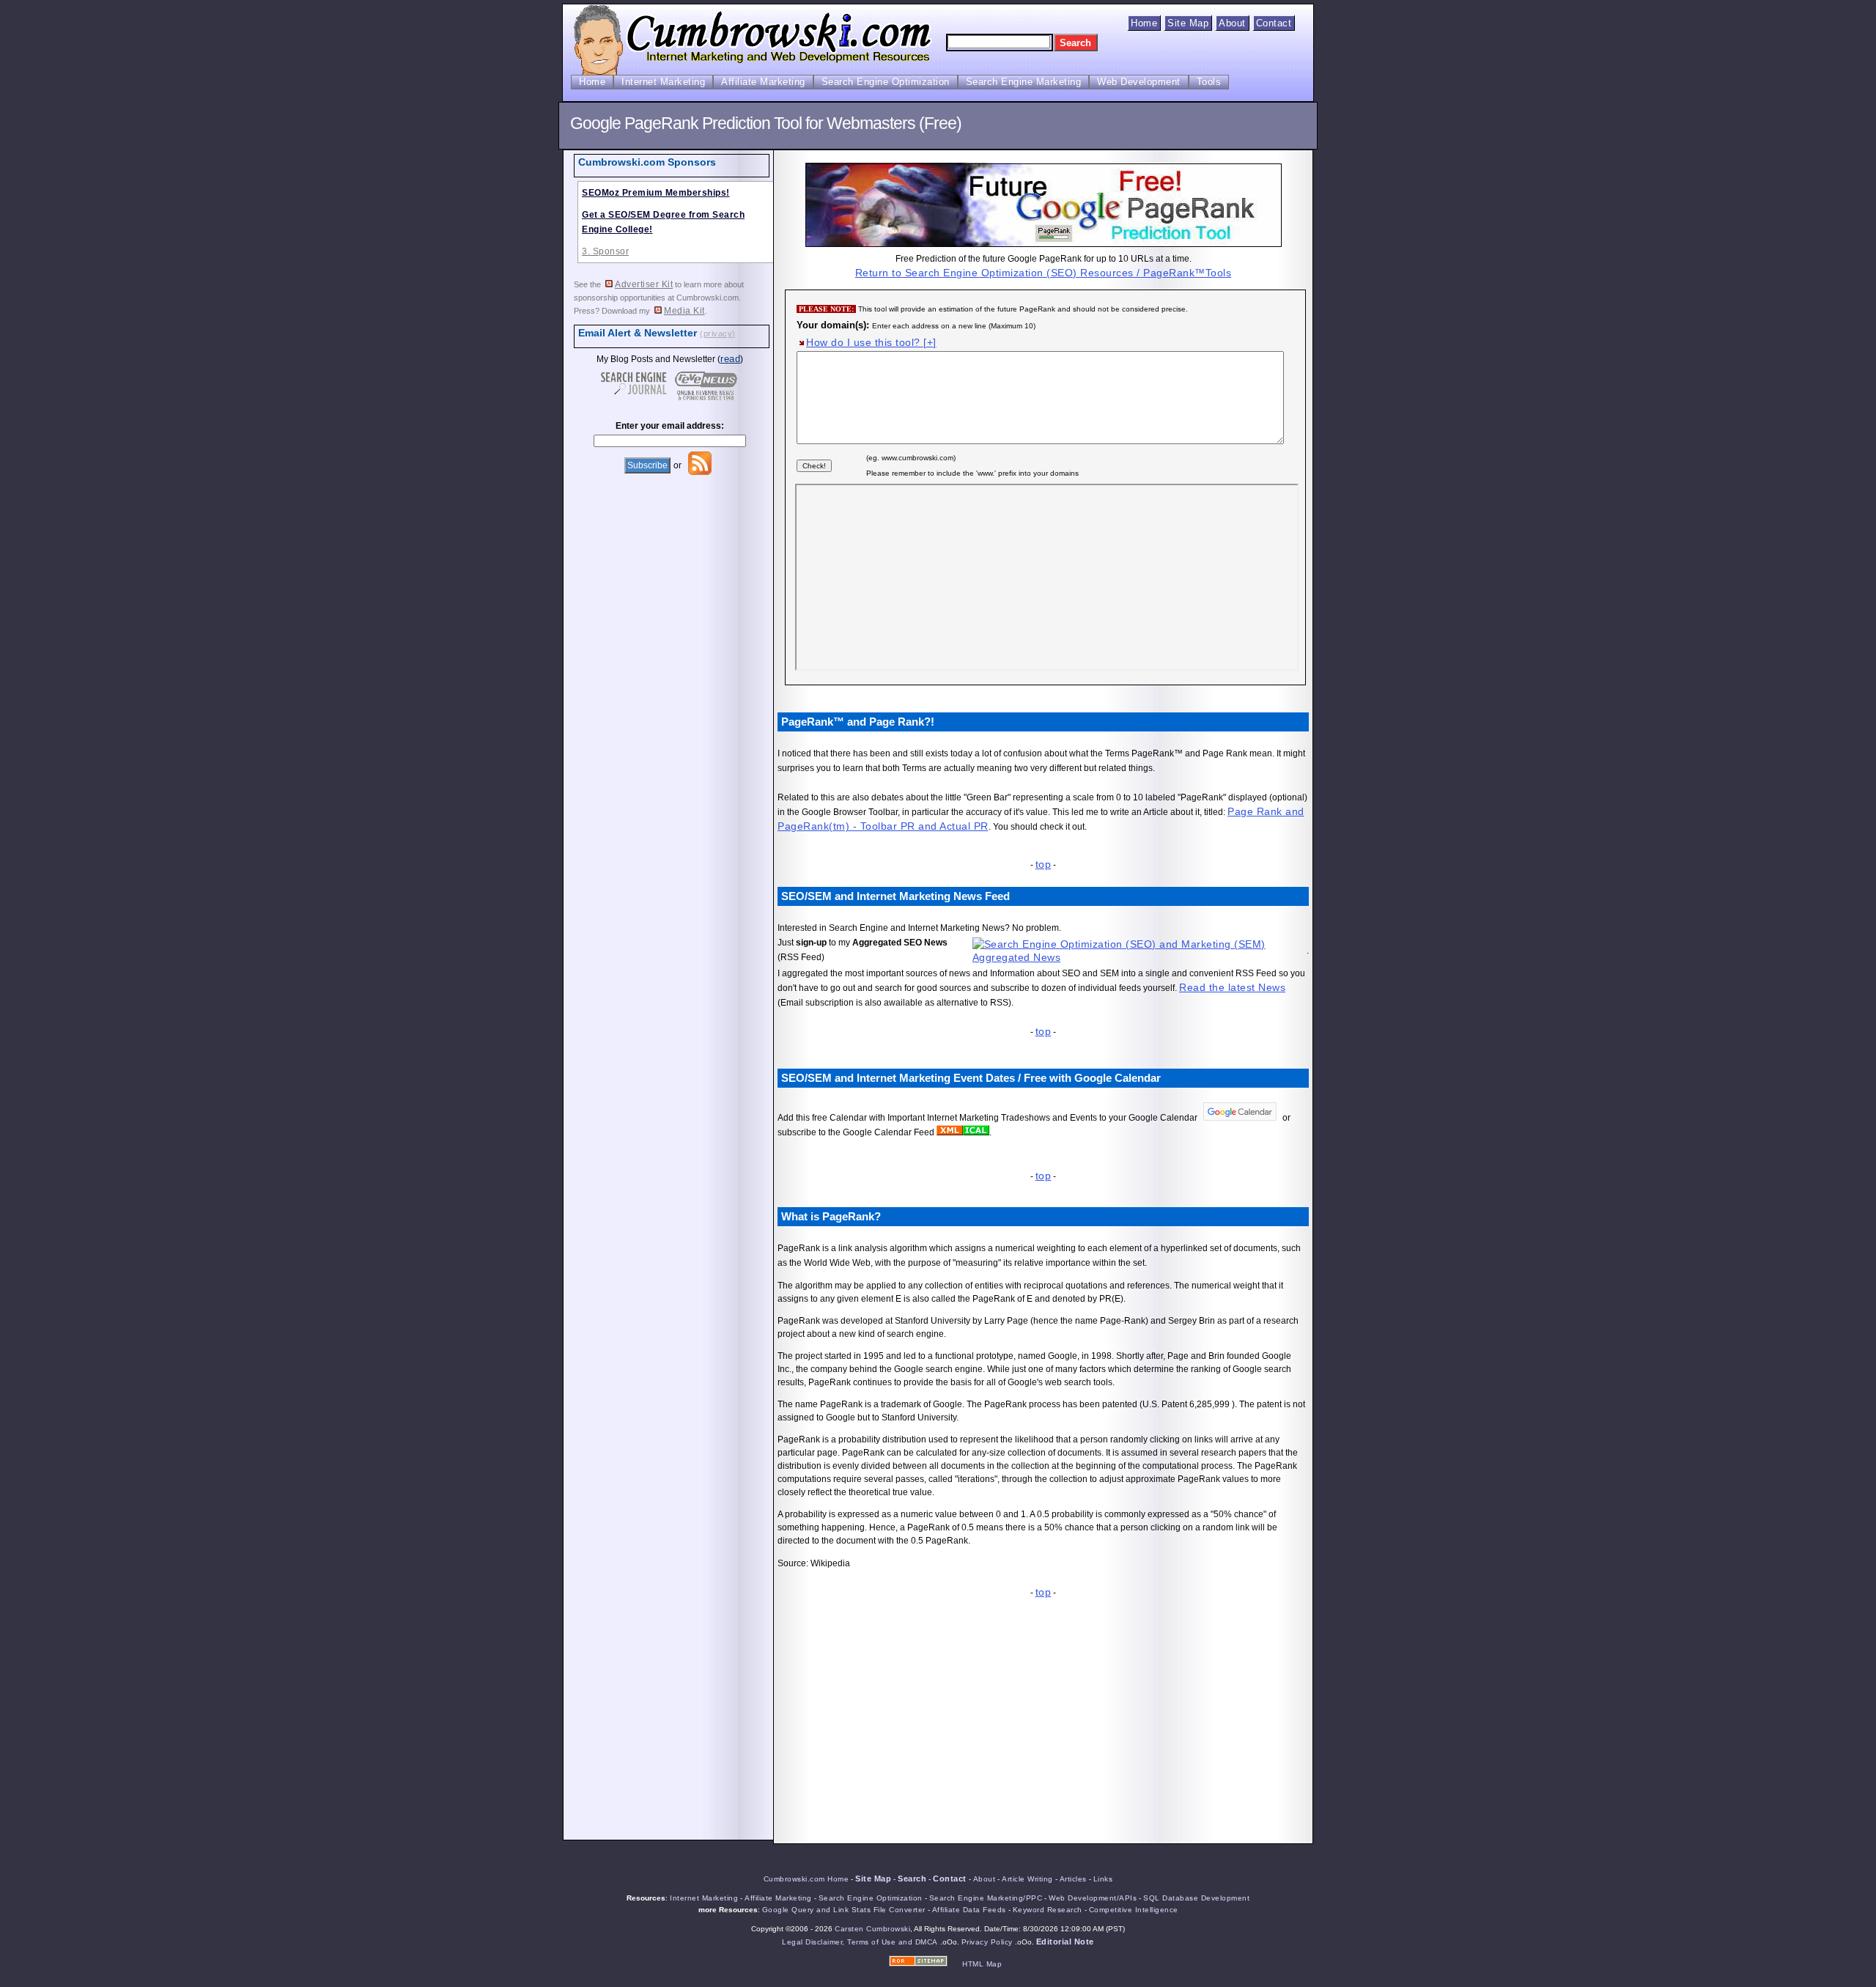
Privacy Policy (987, 1942)
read (730, 359)
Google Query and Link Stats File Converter (844, 1910)
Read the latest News (1232, 987)
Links (1103, 1879)
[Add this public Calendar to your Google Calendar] (1240, 1117)
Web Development (1139, 82)
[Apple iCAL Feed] (976, 1132)
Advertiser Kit (644, 284)
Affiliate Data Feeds (969, 1910)
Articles (1073, 1879)
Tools (1209, 82)
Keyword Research (1048, 1910)
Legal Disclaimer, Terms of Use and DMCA (860, 1942)
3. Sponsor (605, 251)
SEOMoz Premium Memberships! (656, 193)
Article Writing (1027, 1879)
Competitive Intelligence (1134, 1910)
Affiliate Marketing (763, 82)
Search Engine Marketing (1024, 82)
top (1044, 864)
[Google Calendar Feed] (950, 1132)
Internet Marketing (663, 82)
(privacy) (718, 333)
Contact (1274, 23)
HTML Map (982, 1964)
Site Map (1188, 23)
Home (1144, 23)
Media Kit (684, 311)
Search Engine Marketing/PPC (986, 1898)
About (1232, 23)
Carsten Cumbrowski (872, 1929)
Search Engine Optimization (886, 82)
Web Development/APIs (1093, 1898)
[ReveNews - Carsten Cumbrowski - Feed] (700, 473)
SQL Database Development (1196, 1898)
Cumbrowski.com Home (806, 1879)
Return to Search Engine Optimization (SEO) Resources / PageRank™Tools (1044, 273)
